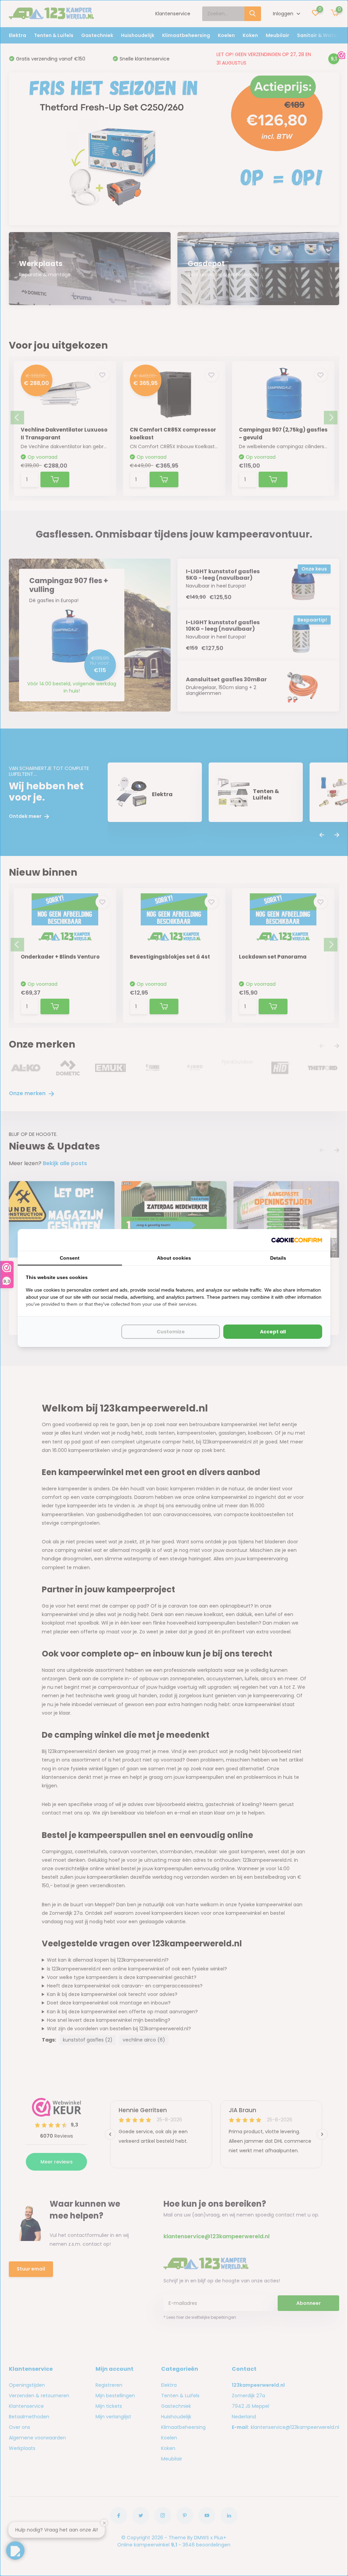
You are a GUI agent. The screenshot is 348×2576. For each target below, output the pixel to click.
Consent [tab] (70, 1258)
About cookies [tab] (174, 1258)
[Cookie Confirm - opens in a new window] (297, 1240)
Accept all (273, 1332)
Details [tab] (278, 1258)
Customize (171, 1332)
